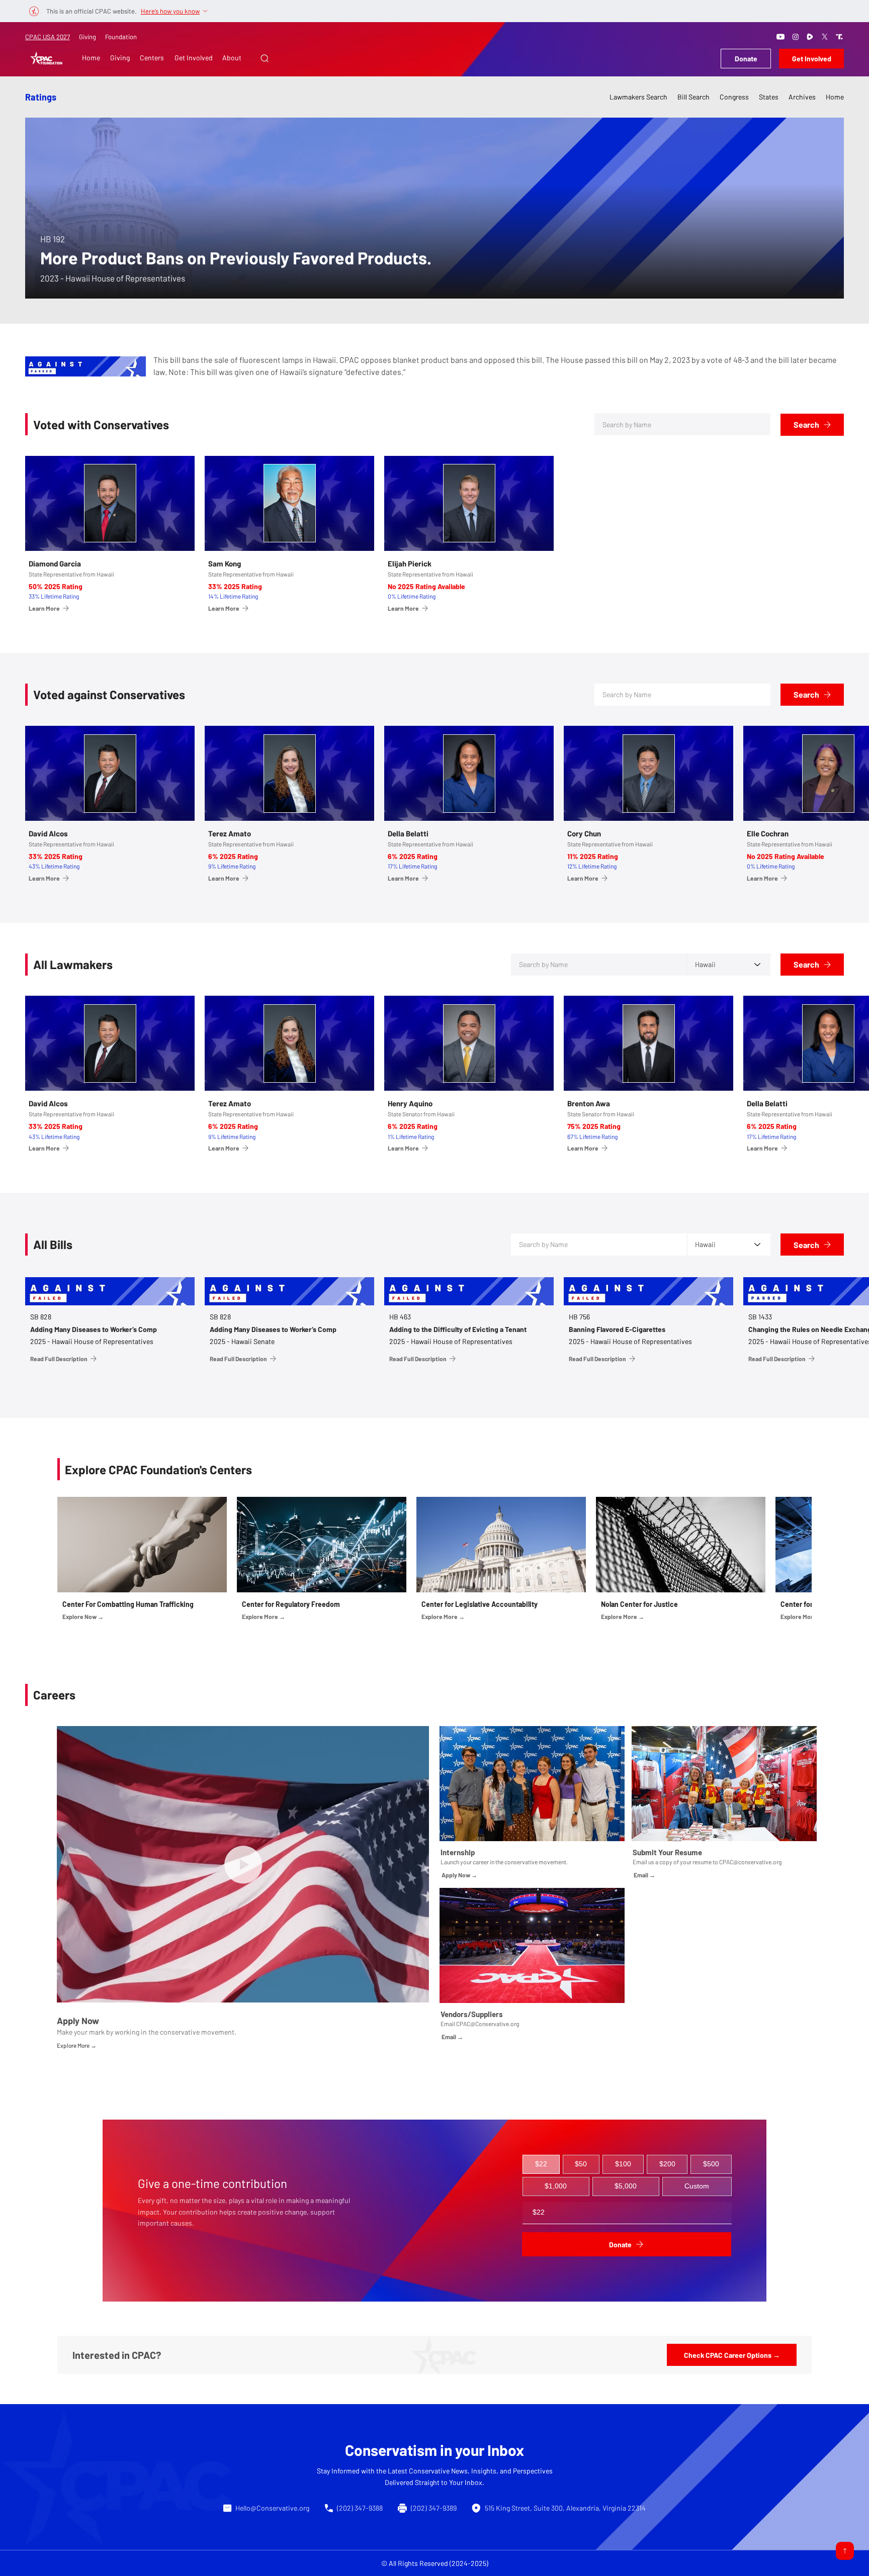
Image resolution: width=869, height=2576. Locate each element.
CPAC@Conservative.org (488, 2024)
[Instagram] (796, 37)
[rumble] (810, 37)
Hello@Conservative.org (272, 2508)
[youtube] (780, 37)
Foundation (121, 37)
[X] (825, 37)
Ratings (41, 97)
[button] (265, 58)
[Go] (845, 2551)
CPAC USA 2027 (48, 37)
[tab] (541, 2164)
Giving (88, 37)
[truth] (839, 37)
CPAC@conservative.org (750, 1862)
